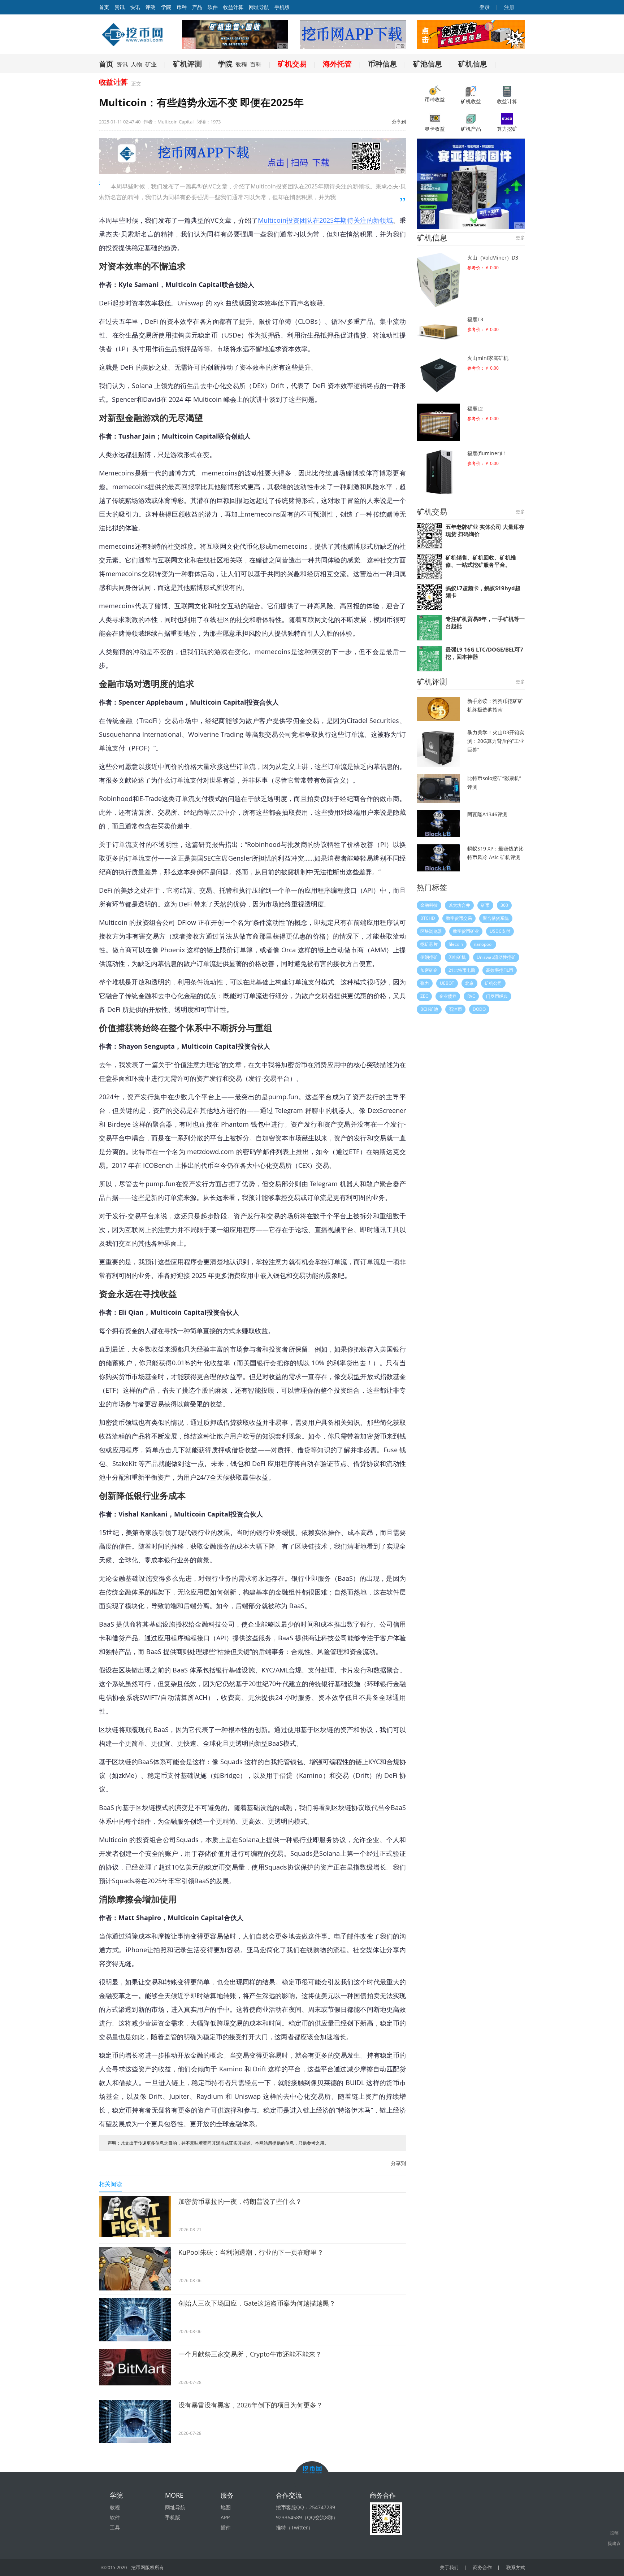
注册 (508, 7)
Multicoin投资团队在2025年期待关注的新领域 (325, 220)
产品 (197, 7)
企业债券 (448, 996)
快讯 (135, 7)
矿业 (151, 64)
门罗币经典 (497, 996)
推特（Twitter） (294, 2527)
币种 (182, 7)
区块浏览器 (431, 931)
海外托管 (337, 64)
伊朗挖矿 (429, 957)
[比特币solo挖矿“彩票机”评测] (438, 788)
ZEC (424, 996)
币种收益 (435, 99)
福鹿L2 (475, 408)
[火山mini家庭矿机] (438, 375)
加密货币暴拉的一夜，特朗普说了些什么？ (240, 2201)
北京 (469, 983)
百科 (256, 64)
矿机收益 (471, 101)
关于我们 (449, 2567)
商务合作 (482, 2567)
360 (504, 905)
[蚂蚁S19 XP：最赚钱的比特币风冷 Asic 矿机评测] (438, 858)
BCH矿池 (429, 1009)
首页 (106, 64)
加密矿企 (429, 970)
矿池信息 (428, 64)
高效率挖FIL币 (500, 970)
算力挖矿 (507, 129)
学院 (166, 7)
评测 (151, 7)
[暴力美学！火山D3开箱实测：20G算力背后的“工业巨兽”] (438, 747)
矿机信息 (473, 64)
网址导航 (259, 7)
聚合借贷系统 (496, 918)
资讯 (120, 7)
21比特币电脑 (462, 970)
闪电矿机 (457, 957)
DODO (479, 1009)
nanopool (483, 944)
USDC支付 (500, 931)
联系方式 (516, 2567)
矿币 (485, 905)
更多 (520, 238)
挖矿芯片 (429, 944)
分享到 (399, 122)
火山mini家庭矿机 (488, 358)
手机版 (282, 7)
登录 (484, 7)
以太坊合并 (459, 905)
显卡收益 (435, 129)
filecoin (456, 944)
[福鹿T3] (438, 330)
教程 (241, 64)
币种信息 (382, 64)
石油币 (455, 1009)
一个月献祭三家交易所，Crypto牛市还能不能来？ (250, 2354)
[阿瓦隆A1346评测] (438, 824)
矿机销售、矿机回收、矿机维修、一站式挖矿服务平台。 (481, 561)
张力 (425, 983)
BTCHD (428, 918)
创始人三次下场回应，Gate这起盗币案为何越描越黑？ (257, 2303)
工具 (115, 2527)
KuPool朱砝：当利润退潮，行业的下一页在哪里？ (251, 2252)
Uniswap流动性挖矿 (496, 957)
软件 (213, 7)
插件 (226, 2527)
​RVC (471, 996)
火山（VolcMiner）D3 (493, 258)
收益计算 (233, 7)
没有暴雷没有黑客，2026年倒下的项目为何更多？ (251, 2405)
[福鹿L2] (438, 422)
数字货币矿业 (466, 931)
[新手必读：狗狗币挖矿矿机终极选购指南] (438, 709)
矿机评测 (187, 64)
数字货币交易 (459, 918)
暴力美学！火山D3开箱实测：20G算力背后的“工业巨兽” (496, 741)
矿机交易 (292, 64)
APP (225, 2517)
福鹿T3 (475, 319)
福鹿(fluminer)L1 (487, 453)
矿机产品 (471, 129)
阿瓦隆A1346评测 (487, 814)
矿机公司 (493, 983)
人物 (136, 64)
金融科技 (429, 905)
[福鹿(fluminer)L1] (438, 472)
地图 (226, 2507)
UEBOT (447, 983)
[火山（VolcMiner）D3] (438, 280)
